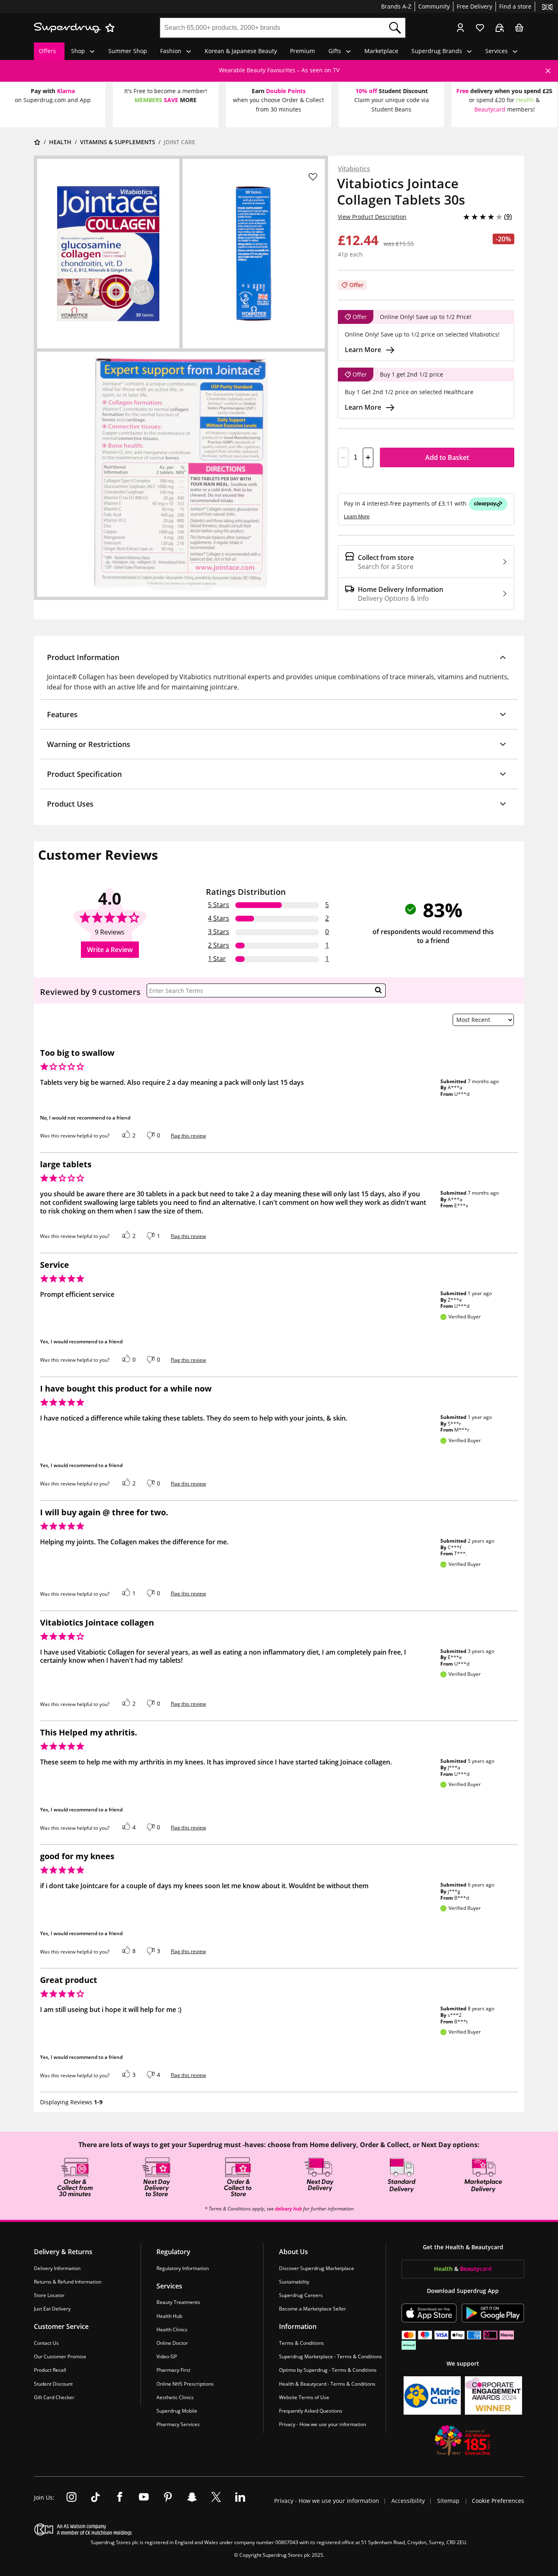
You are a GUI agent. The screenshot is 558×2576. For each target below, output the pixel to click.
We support (463, 2363)
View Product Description (372, 217)
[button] (279, 657)
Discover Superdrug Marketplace (317, 2268)
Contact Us (46, 2343)
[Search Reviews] (378, 990)
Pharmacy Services (178, 2424)
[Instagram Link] (71, 2498)
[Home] (37, 142)
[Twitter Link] (216, 2498)
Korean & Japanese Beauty (241, 51)
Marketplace (381, 51)
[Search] (395, 28)
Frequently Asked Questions (311, 2411)
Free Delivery (474, 6)
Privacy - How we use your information (323, 2424)
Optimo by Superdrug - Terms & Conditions (328, 2370)
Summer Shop (128, 51)
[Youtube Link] (144, 2498)
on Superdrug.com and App (53, 100)
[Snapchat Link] (192, 2498)
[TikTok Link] (96, 2498)
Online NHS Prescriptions (185, 2383)
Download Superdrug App (463, 2290)
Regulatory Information (183, 2268)
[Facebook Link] (120, 2498)
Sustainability (294, 2281)
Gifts (335, 51)
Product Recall (50, 2370)
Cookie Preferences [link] (498, 2501)
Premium (302, 51)
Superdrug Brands (437, 51)
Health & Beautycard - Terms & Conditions (327, 2383)
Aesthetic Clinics (175, 2397)
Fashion (171, 51)
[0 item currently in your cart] (519, 28)
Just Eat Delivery (52, 2309)
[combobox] (272, 28)
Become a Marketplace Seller (312, 2309)
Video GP (167, 2356)
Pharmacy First (173, 2370)
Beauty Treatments (178, 2302)
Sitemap (448, 2501)
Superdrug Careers (301, 2295)
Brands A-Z (396, 6)
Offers (47, 51)
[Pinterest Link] (168, 2498)
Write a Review (110, 950)
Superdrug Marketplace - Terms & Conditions (330, 2356)
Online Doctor (172, 2343)
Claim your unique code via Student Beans (392, 104)
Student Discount (53, 2383)
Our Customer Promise (60, 2356)
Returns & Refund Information (68, 2281)
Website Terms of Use (304, 2397)
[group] (279, 70)
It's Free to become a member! (166, 91)
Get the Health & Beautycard (463, 2247)
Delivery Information (57, 2268)
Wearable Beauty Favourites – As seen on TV (279, 70)
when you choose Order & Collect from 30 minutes (278, 104)
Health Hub (169, 2316)
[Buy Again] (500, 28)
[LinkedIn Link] (240, 2498)
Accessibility (409, 2501)
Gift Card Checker (54, 2397)
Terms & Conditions (301, 2343)
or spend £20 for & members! (504, 104)
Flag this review (188, 1136)
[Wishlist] (480, 28)
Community (434, 6)
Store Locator (49, 2295)
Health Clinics (172, 2329)
